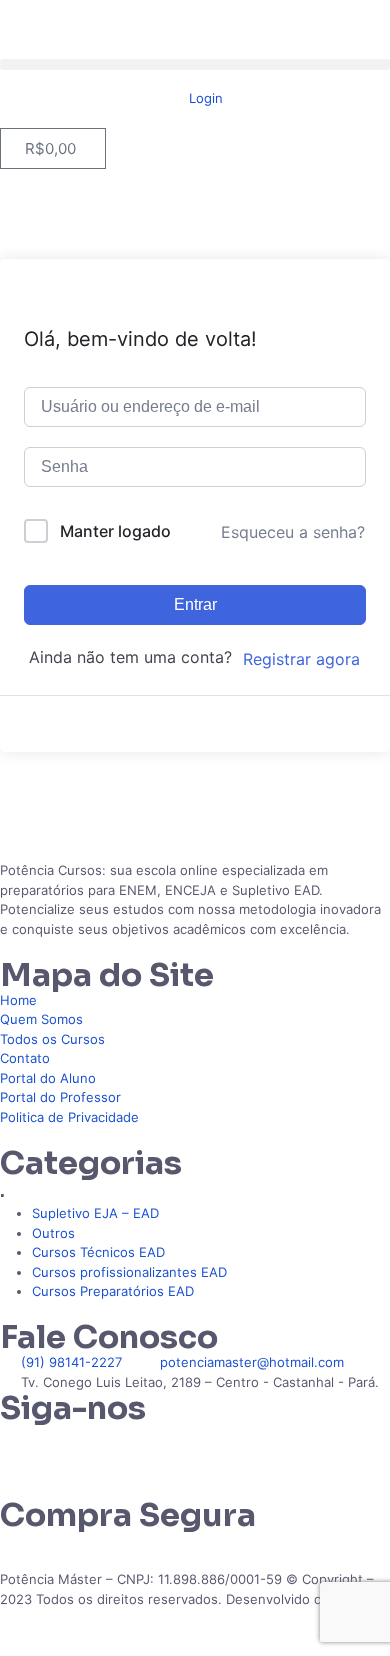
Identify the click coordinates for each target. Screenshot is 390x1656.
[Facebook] (133, 1449)
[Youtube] (187, 1449)
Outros (53, 1233)
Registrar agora (301, 659)
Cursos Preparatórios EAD (113, 1291)
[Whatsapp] (25, 1449)
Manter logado (115, 531)
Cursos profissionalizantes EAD (129, 1272)
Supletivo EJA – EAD (95, 1213)
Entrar (195, 604)
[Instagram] (79, 1449)
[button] (195, 64)
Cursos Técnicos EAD (98, 1252)
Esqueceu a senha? (293, 532)
